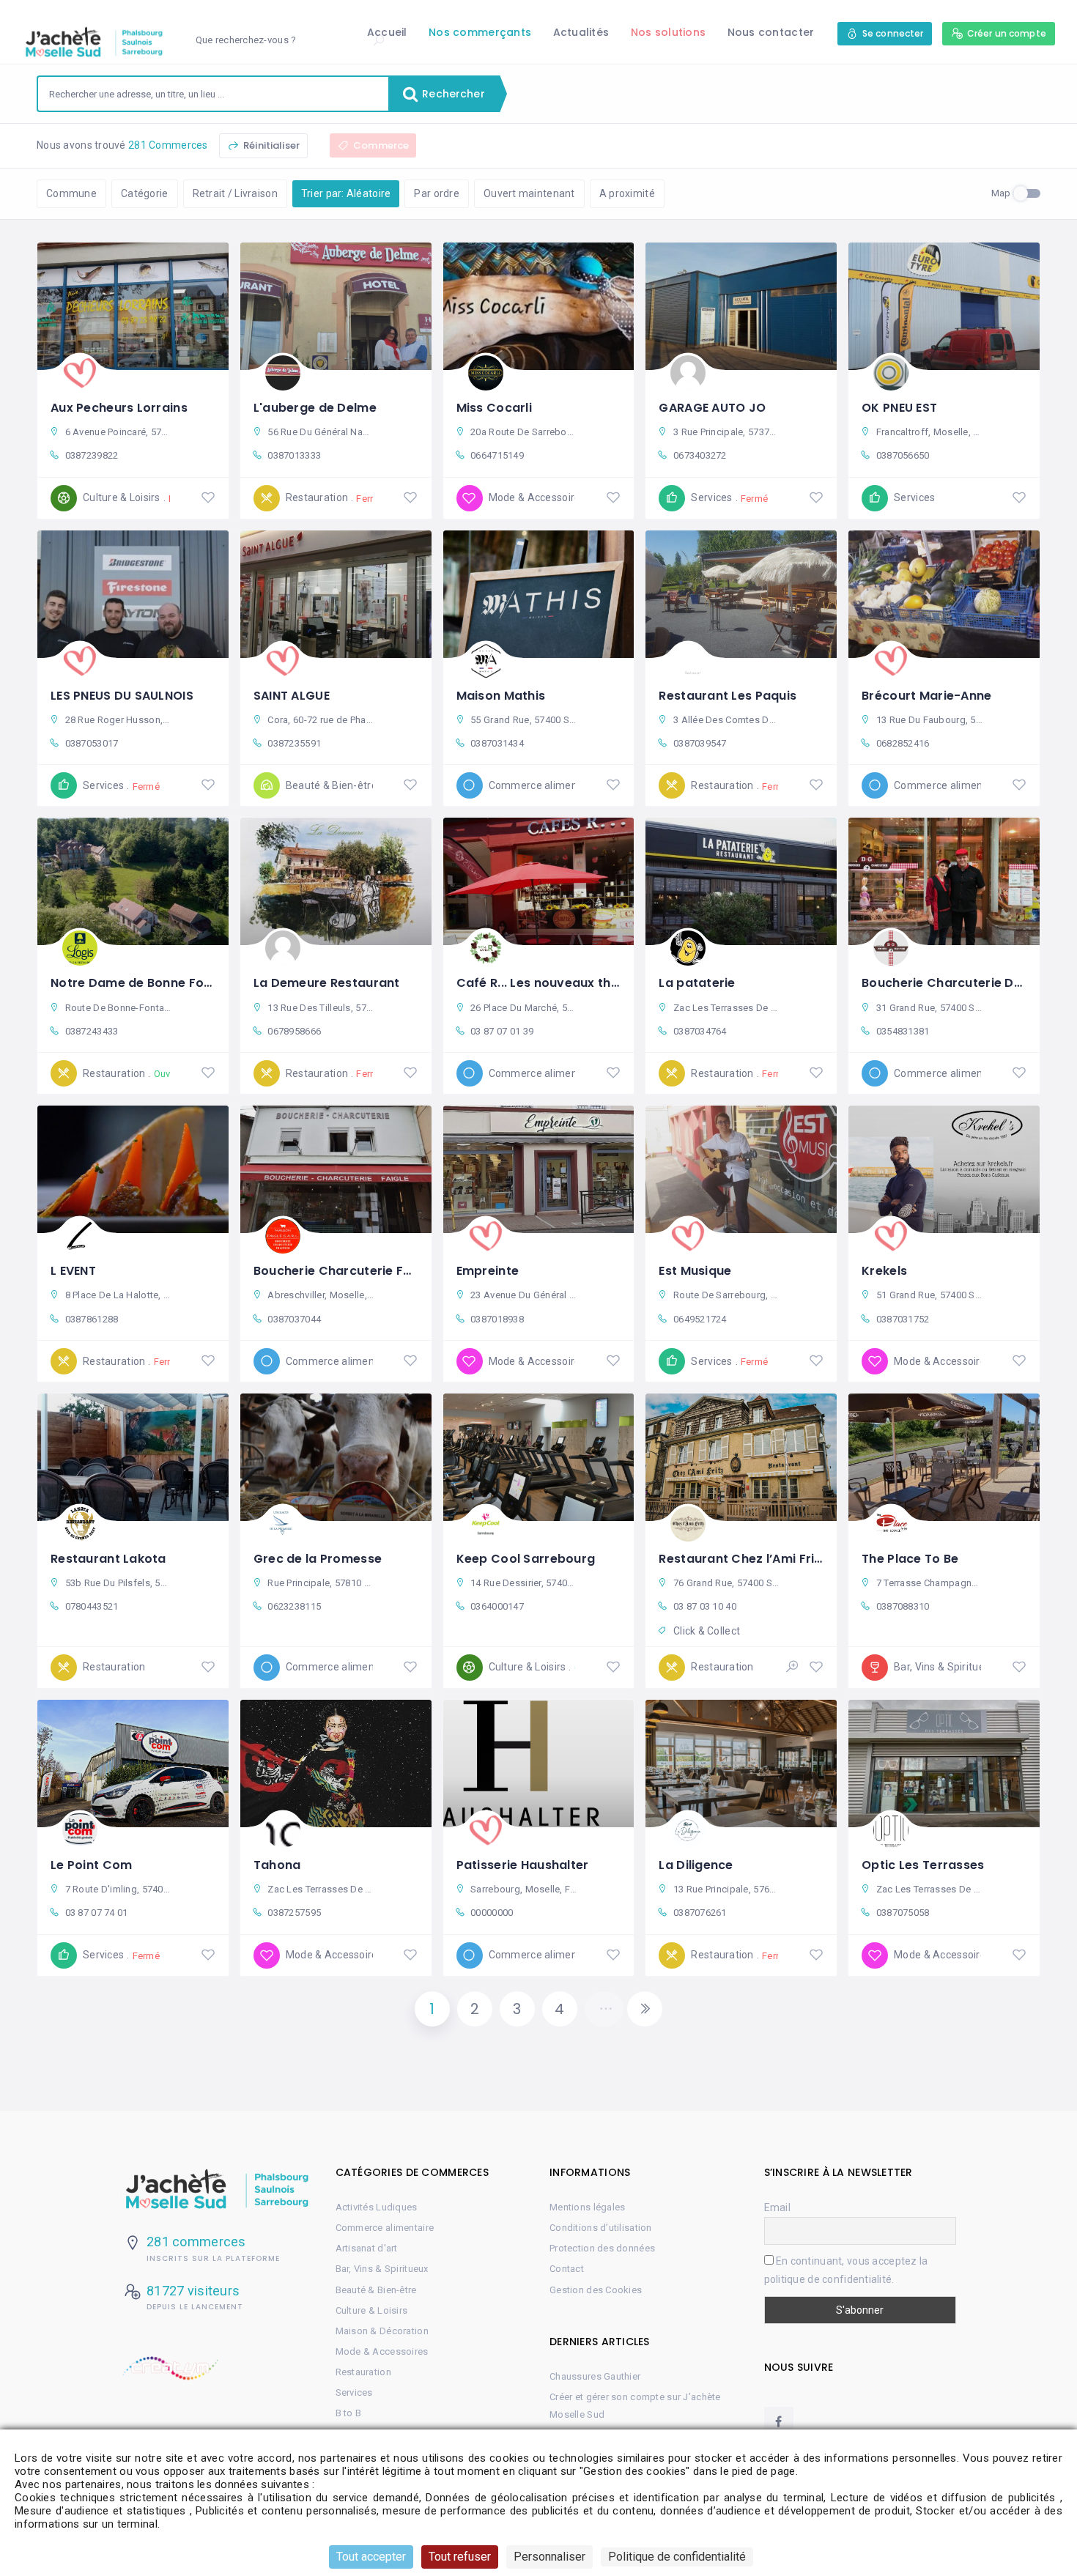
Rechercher (452, 94)
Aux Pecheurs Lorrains (119, 408)
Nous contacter (771, 32)
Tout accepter (371, 2557)
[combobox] (213, 94)
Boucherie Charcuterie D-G (946, 983)
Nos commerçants (480, 32)
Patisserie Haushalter (523, 1865)
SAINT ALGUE (292, 696)
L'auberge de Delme (315, 408)
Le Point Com (91, 1865)
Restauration (363, 2372)
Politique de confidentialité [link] (677, 2557)
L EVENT (73, 1271)
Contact (567, 2269)
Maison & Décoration (382, 2331)
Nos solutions (669, 32)
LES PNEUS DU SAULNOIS (122, 696)
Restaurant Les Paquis (728, 696)
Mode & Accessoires (382, 2351)
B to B (349, 2413)
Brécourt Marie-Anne (926, 696)
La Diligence (696, 1865)
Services (354, 2392)
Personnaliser (549, 2557)
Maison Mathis (501, 696)
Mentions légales (587, 2207)
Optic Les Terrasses (923, 1865)
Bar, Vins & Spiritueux (382, 2269)
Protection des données (602, 2248)
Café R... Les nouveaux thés (541, 983)
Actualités (581, 32)
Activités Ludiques (377, 2207)
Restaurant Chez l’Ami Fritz (743, 1559)
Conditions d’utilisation (601, 2228)
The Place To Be (910, 1559)
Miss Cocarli (494, 408)
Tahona (277, 1865)
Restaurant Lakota (108, 1559)
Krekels (884, 1271)
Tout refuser (460, 2557)
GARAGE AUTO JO (712, 408)
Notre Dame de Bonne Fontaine (147, 983)
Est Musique (695, 1271)
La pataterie (697, 983)
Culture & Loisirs (372, 2310)
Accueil (387, 32)
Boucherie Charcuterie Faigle (344, 1271)
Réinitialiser (270, 145)
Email (777, 2207)
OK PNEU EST (899, 408)
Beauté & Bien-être (376, 2290)
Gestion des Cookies (596, 2290)
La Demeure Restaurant (327, 983)
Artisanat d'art (367, 2248)
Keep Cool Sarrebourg (526, 1559)
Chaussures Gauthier (595, 2376)
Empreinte (488, 1271)
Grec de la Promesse (318, 1559)
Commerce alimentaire (385, 2228)
